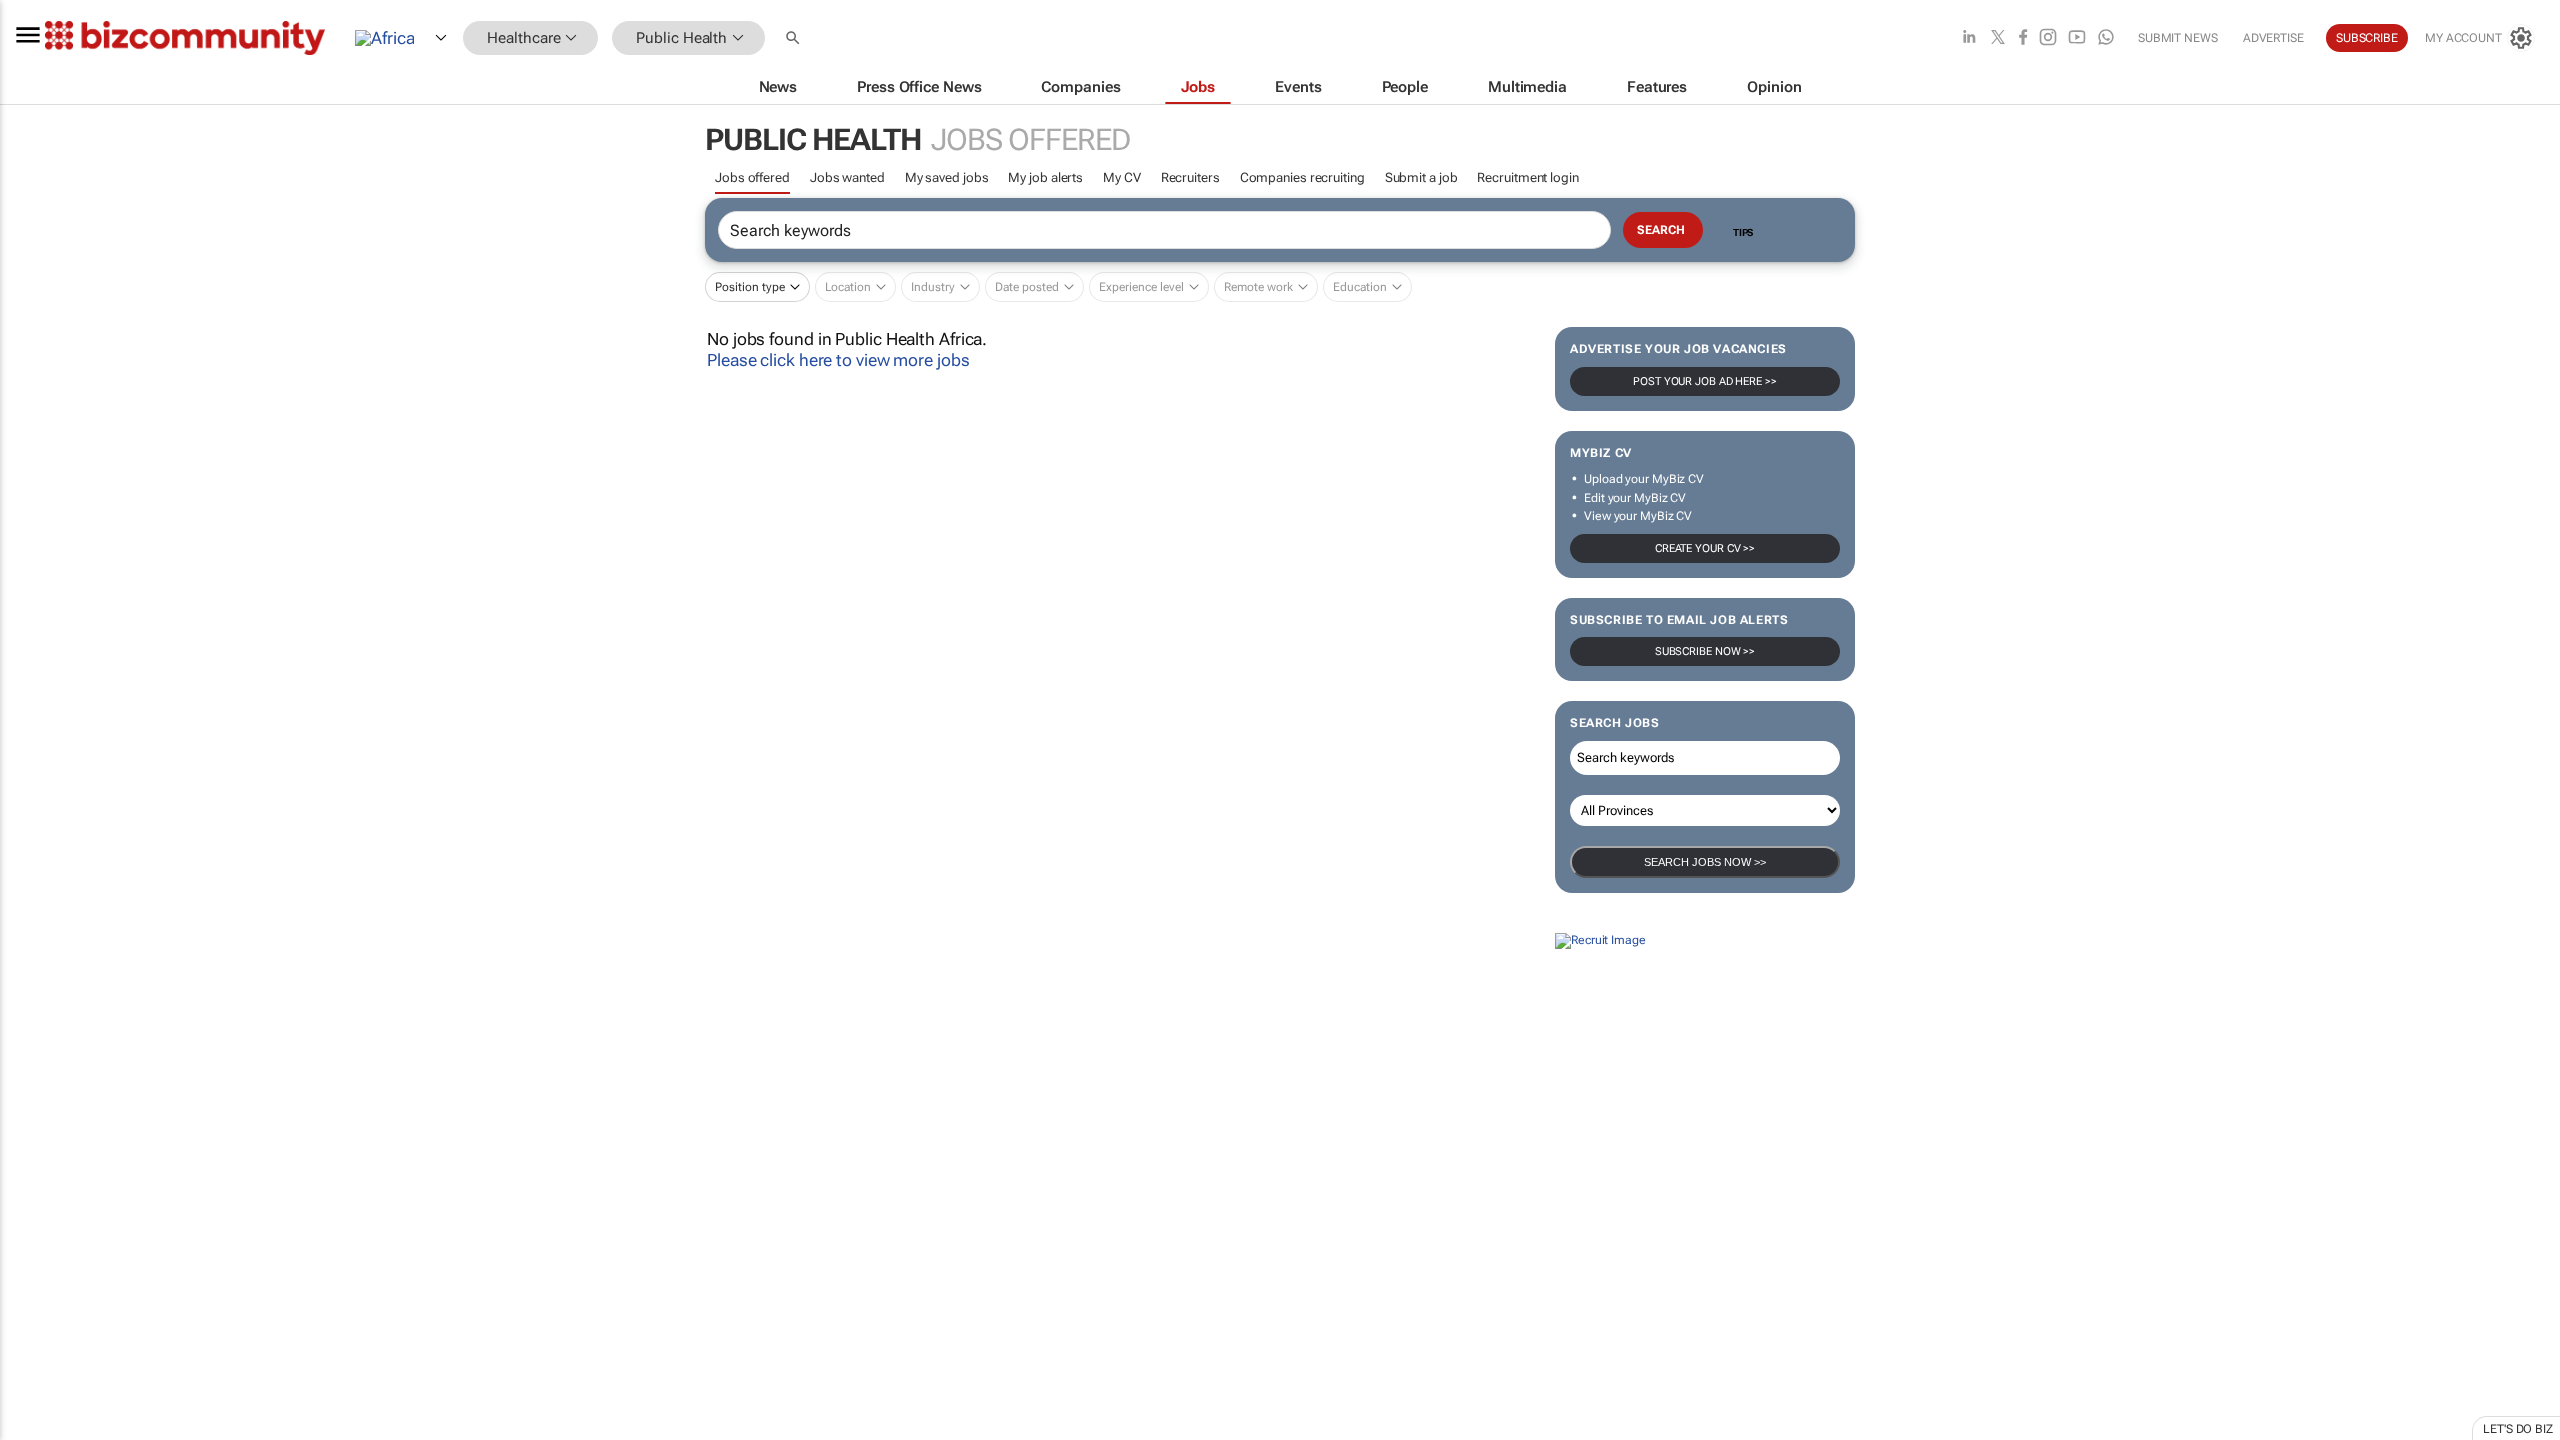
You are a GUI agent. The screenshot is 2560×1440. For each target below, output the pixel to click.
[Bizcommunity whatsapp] (2106, 38)
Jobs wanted (847, 177)
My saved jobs (947, 177)
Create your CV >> (1705, 548)
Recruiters (1190, 177)
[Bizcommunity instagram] (2048, 38)
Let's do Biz (2518, 1429)
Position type (750, 287)
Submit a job (1421, 177)
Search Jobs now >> (1705, 862)
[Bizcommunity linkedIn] (1969, 38)
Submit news (2178, 38)
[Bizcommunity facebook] (2023, 38)
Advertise (2273, 38)
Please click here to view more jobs (838, 360)
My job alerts (1045, 177)
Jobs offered (752, 177)
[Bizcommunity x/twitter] (1998, 38)
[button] (795, 38)
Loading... (38, 1122)
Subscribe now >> (1705, 651)
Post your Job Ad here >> (1705, 381)
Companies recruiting (1302, 177)
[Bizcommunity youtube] (2077, 38)
